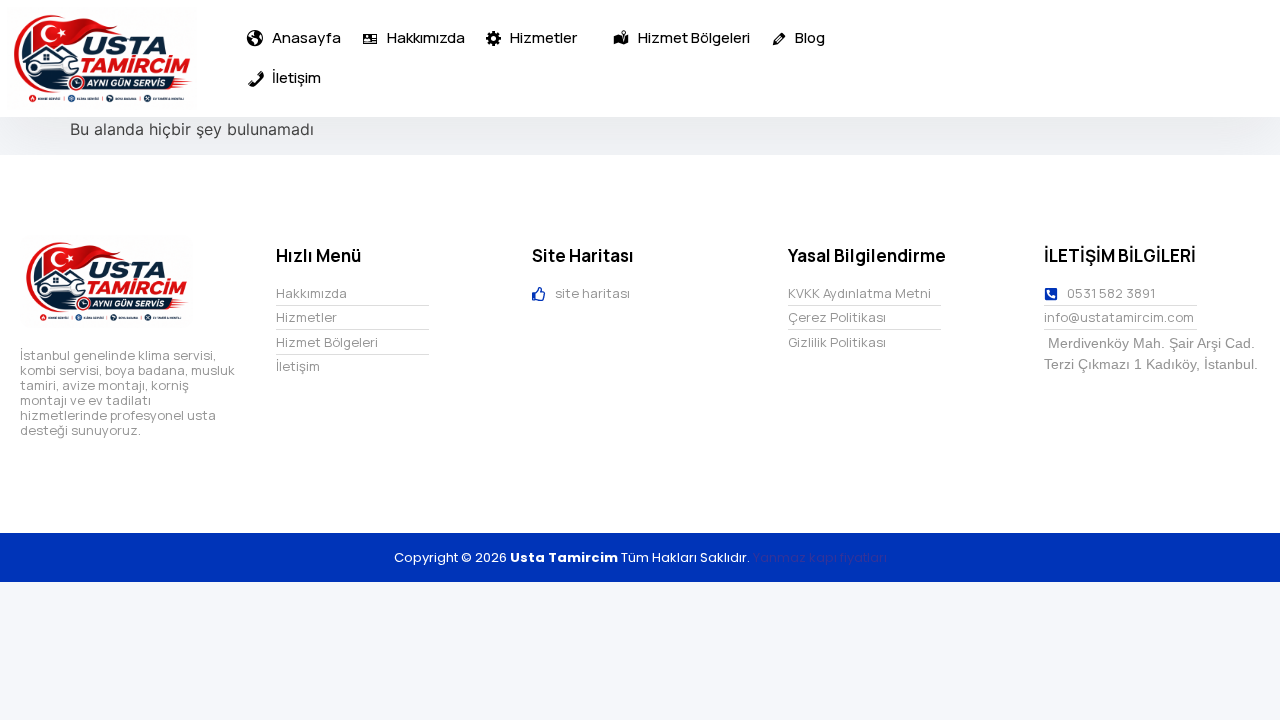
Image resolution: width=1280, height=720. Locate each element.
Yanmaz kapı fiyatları (820, 557)
